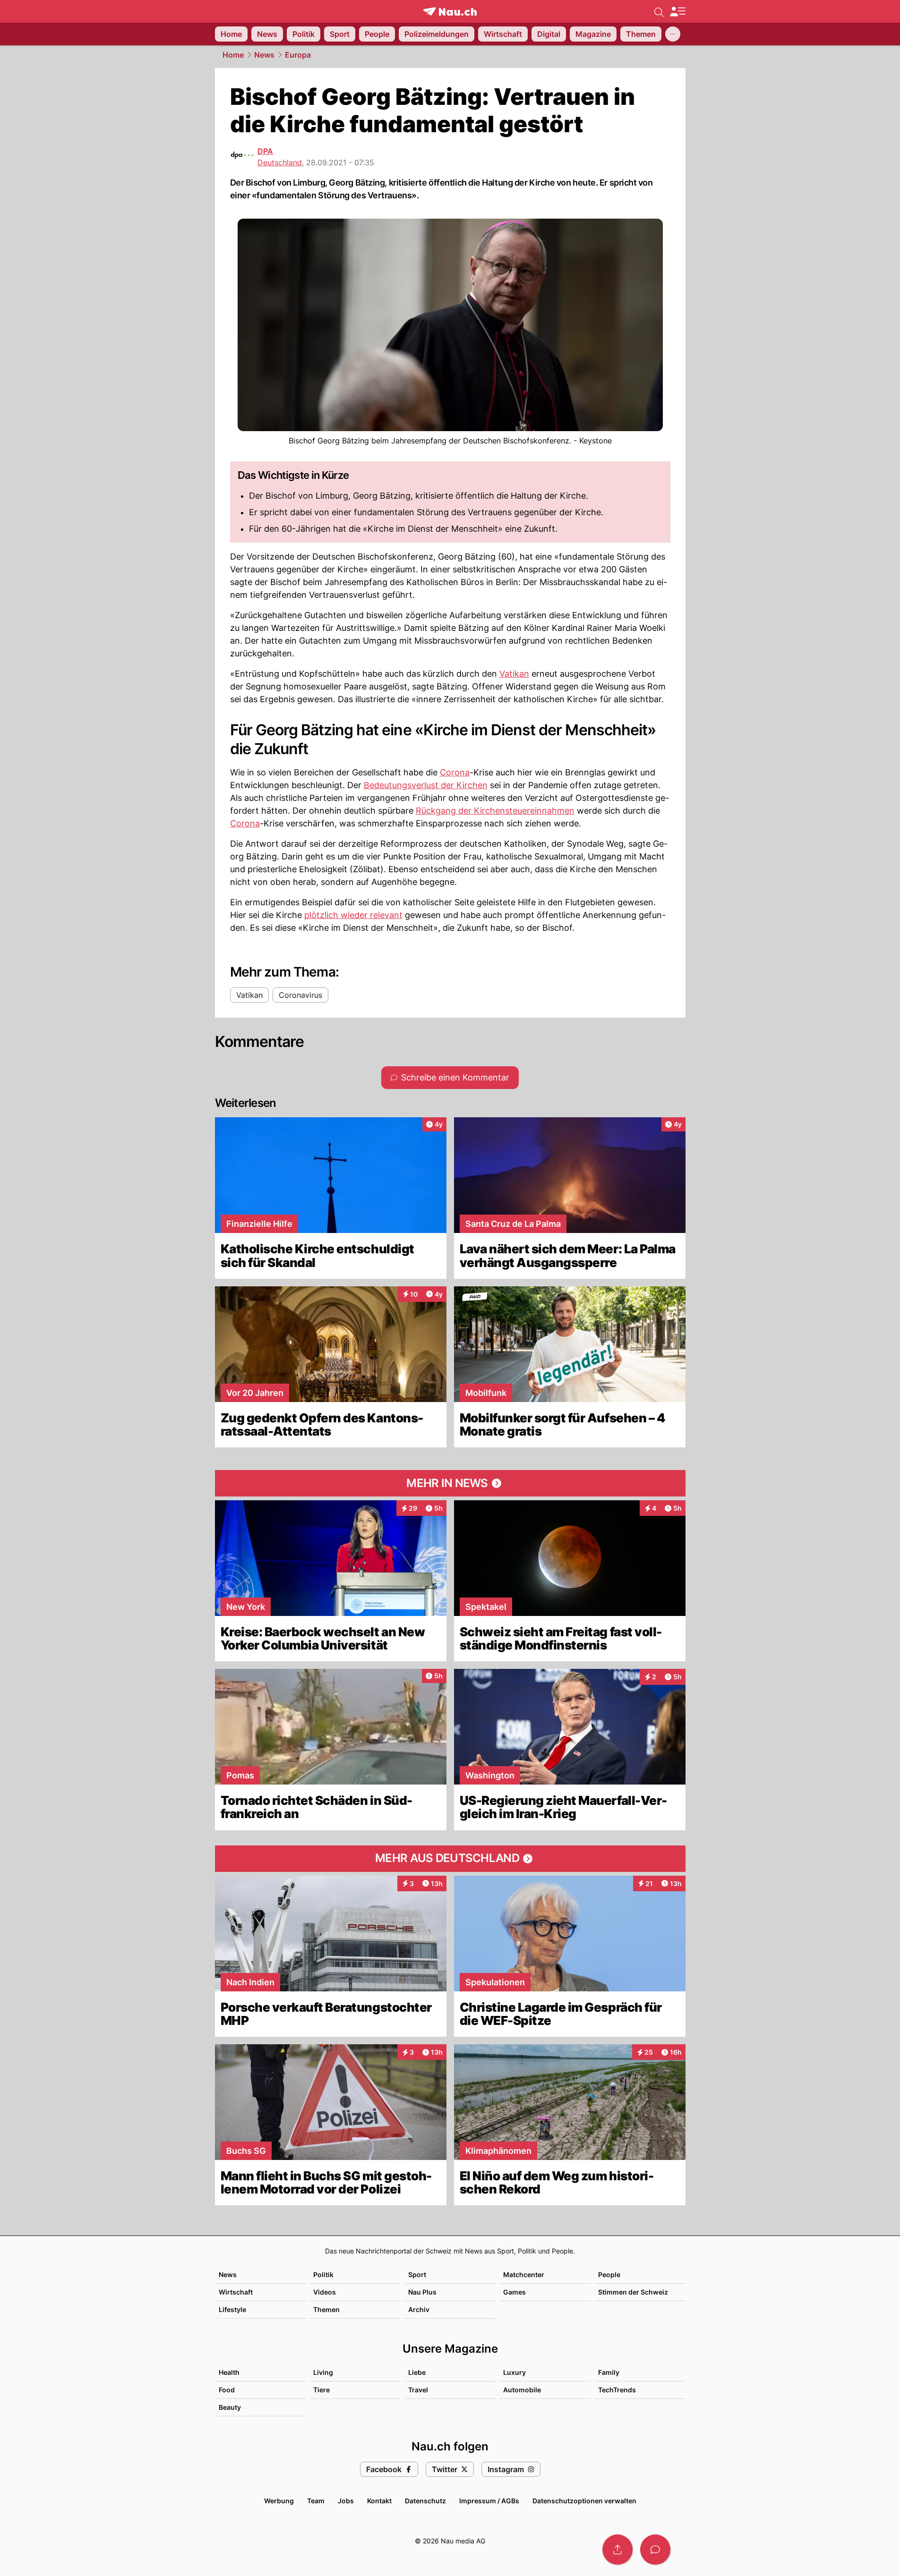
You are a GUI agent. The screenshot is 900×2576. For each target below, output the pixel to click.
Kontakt (379, 2501)
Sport (417, 2274)
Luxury (514, 2372)
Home (233, 55)
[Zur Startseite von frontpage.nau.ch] (450, 12)
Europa (298, 55)
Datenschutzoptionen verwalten (584, 2501)
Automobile (522, 2390)
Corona (455, 772)
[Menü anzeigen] (677, 12)
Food (227, 2390)
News (264, 55)
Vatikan (514, 674)
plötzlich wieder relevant (353, 915)
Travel (418, 2390)
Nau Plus (422, 2292)
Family (609, 2372)
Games (514, 2292)
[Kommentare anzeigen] (655, 2550)
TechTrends (617, 2390)
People (609, 2274)
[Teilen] (617, 2550)
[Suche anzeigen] (659, 11)
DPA (265, 151)
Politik (323, 2274)
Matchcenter (524, 2274)
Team (316, 2501)
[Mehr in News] (450, 1483)
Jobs (346, 2501)
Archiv (419, 2309)
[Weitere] (673, 34)
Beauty (230, 2407)
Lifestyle (232, 2309)
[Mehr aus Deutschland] (450, 1859)
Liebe (417, 2372)
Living (323, 2372)
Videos (325, 2292)
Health (229, 2372)
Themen (326, 2309)
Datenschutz (425, 2501)
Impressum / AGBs (489, 2501)
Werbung (279, 2501)
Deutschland (280, 162)
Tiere (321, 2390)
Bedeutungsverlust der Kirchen (426, 785)
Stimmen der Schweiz (633, 2292)
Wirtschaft (236, 2292)
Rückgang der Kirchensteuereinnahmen (495, 811)
